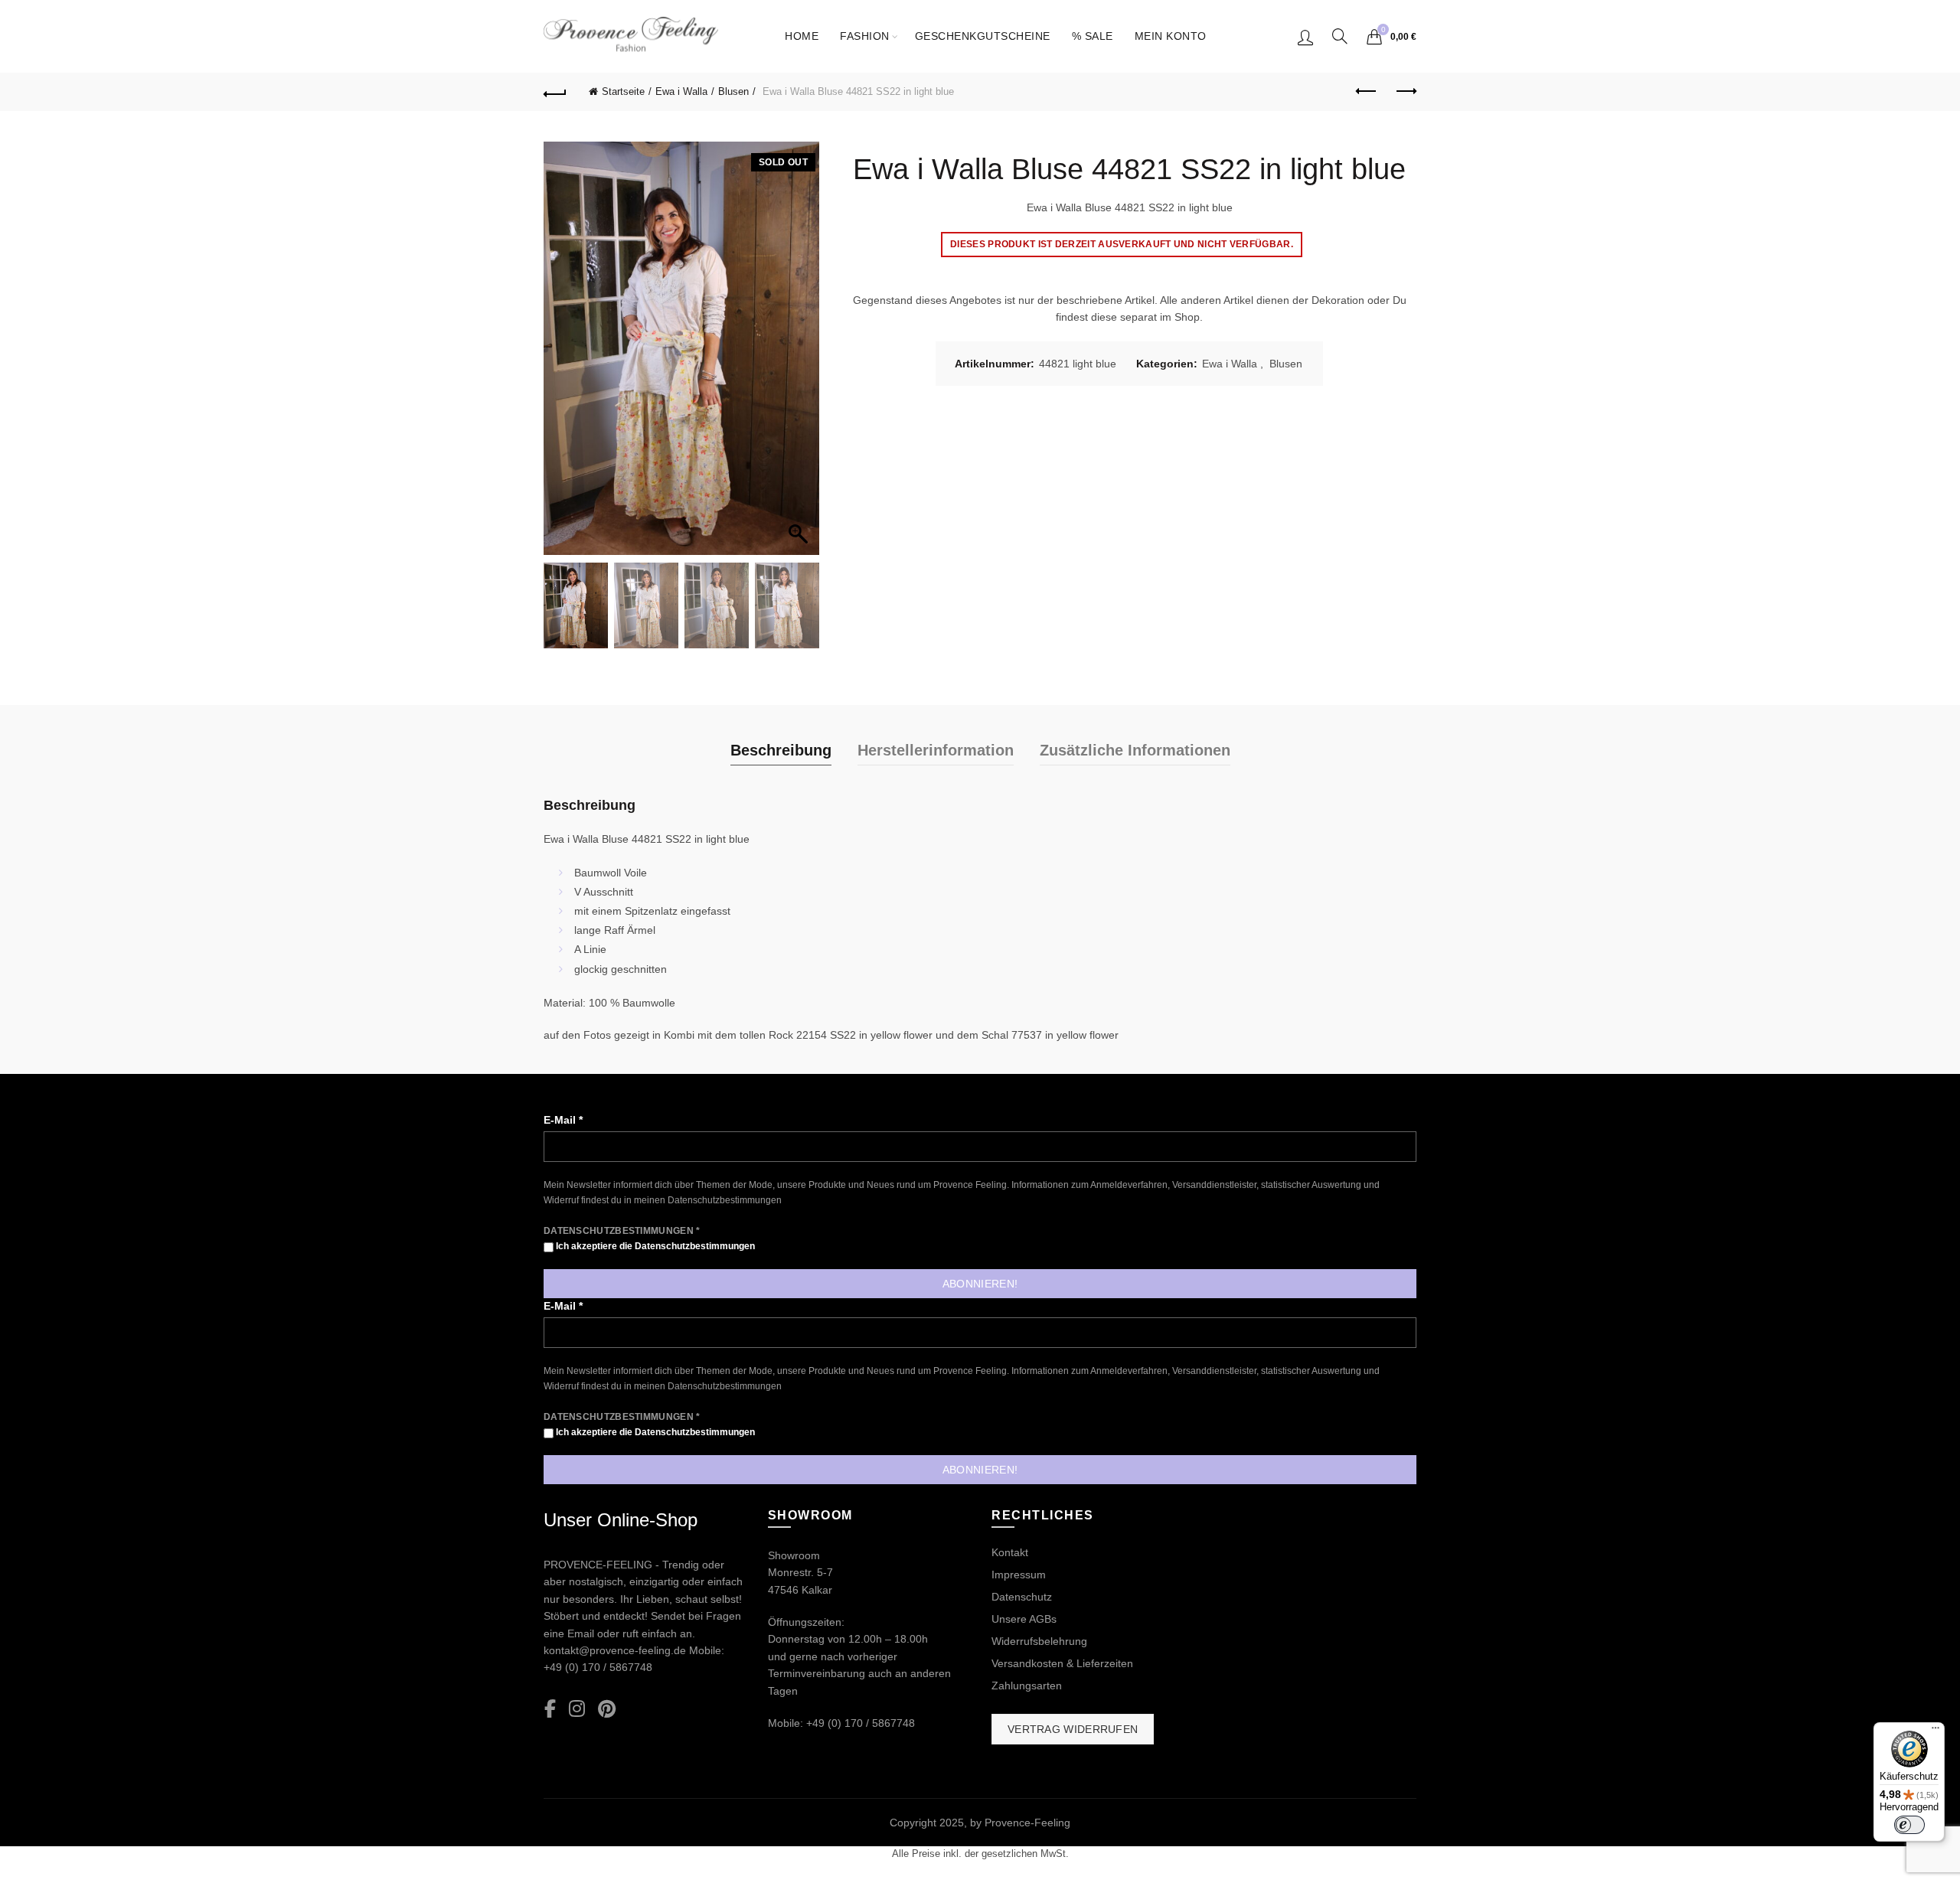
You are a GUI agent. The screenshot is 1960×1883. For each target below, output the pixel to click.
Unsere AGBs (1024, 1619)
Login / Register (1305, 37)
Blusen (733, 91)
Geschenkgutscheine (983, 36)
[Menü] (1935, 1731)
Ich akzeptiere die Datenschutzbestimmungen (654, 1246)
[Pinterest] (607, 1710)
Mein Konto (1171, 36)
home (802, 36)
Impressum (1019, 1575)
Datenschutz (1022, 1597)
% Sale (1093, 36)
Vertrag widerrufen (1073, 1729)
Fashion (865, 36)
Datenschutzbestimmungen (725, 1200)
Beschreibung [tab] (781, 750)
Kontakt (1010, 1552)
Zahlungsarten (1027, 1686)
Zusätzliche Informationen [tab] (1135, 750)
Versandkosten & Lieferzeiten (1062, 1663)
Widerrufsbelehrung (1039, 1641)
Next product (1405, 92)
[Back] (555, 92)
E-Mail (563, 1120)
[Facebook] (550, 1710)
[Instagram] (577, 1710)
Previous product (1367, 92)
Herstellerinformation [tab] (936, 750)
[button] (800, 356)
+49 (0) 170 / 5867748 (598, 1667)
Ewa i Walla (681, 91)
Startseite (623, 91)
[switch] (1909, 1825)
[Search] (1340, 36)
